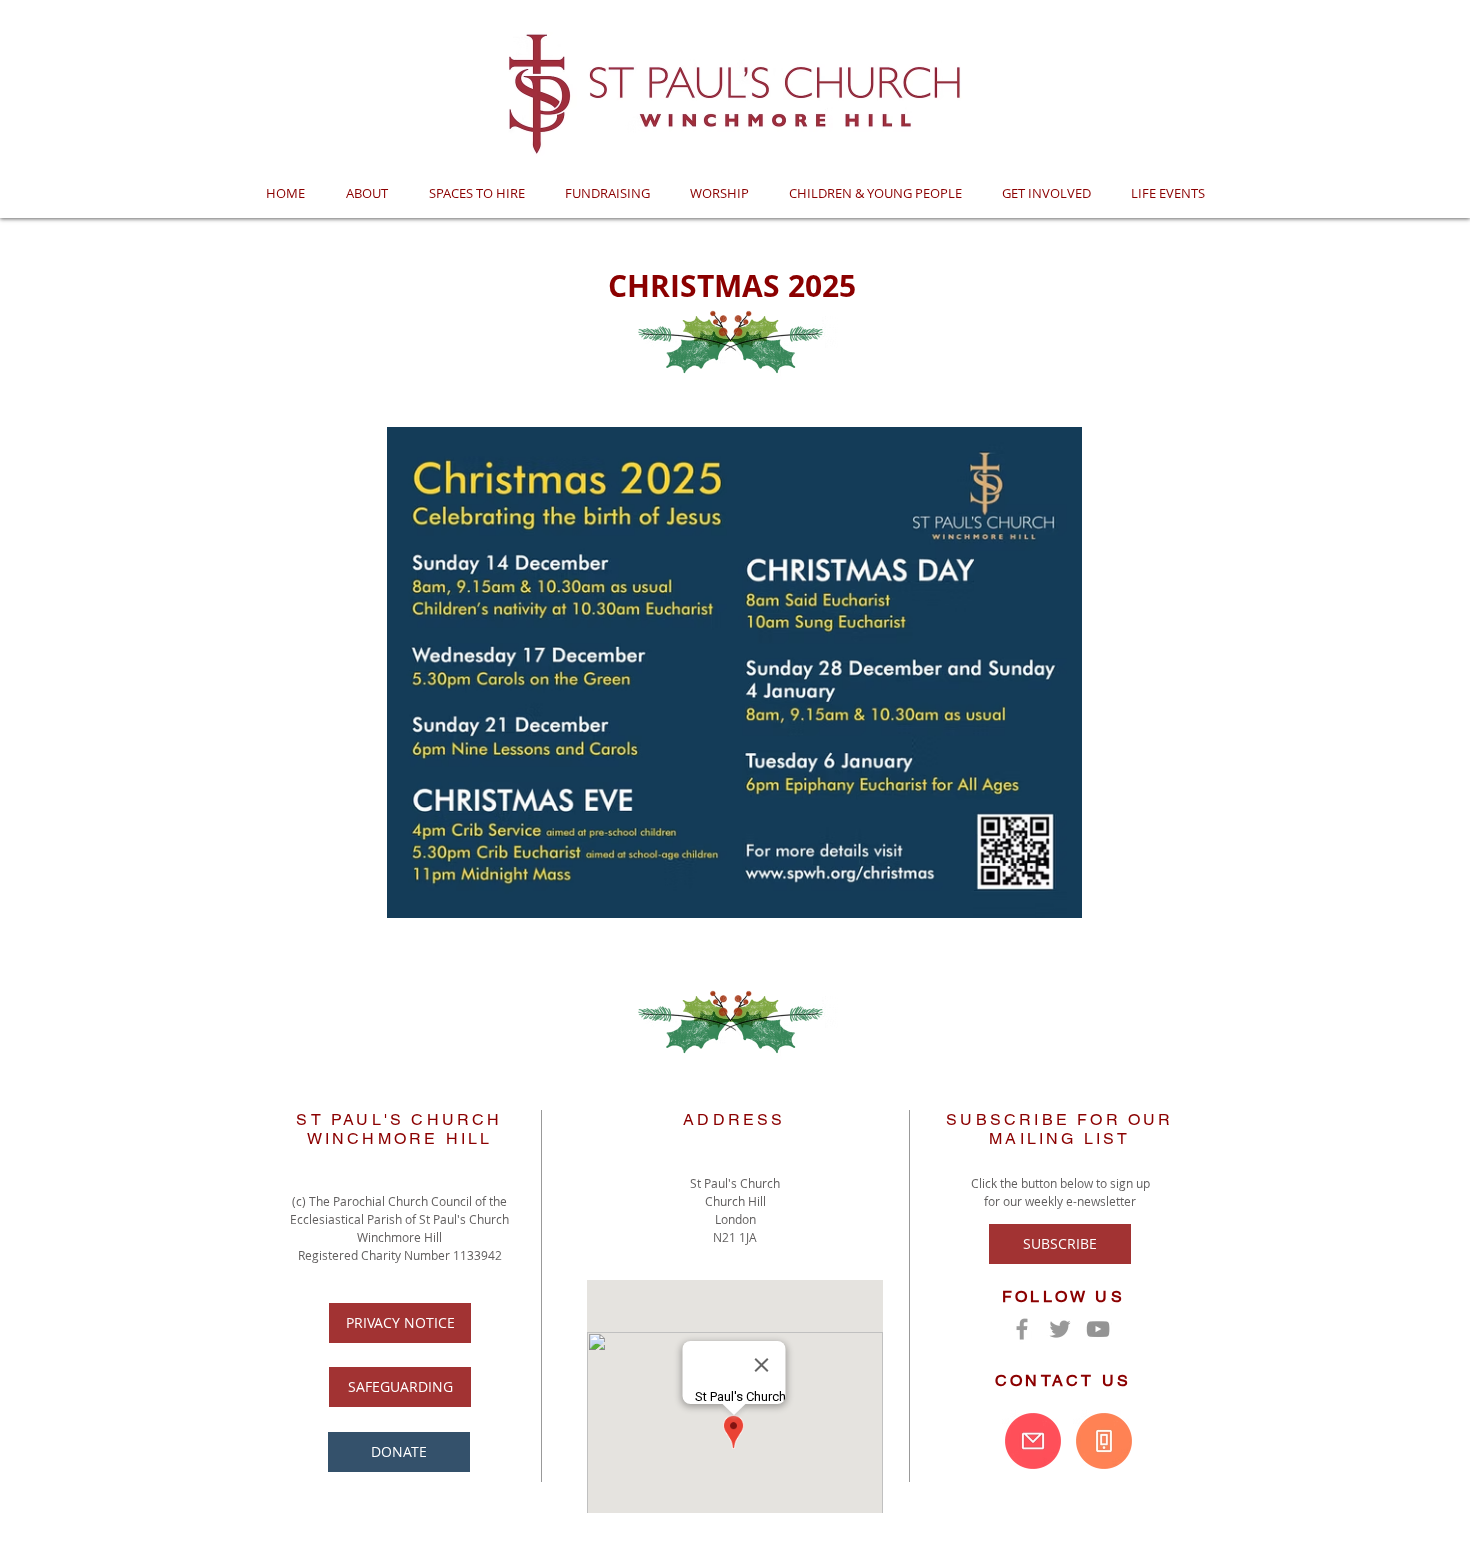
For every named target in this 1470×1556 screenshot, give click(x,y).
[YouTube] (1098, 1329)
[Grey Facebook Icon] (1022, 1329)
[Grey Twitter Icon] (1060, 1329)
